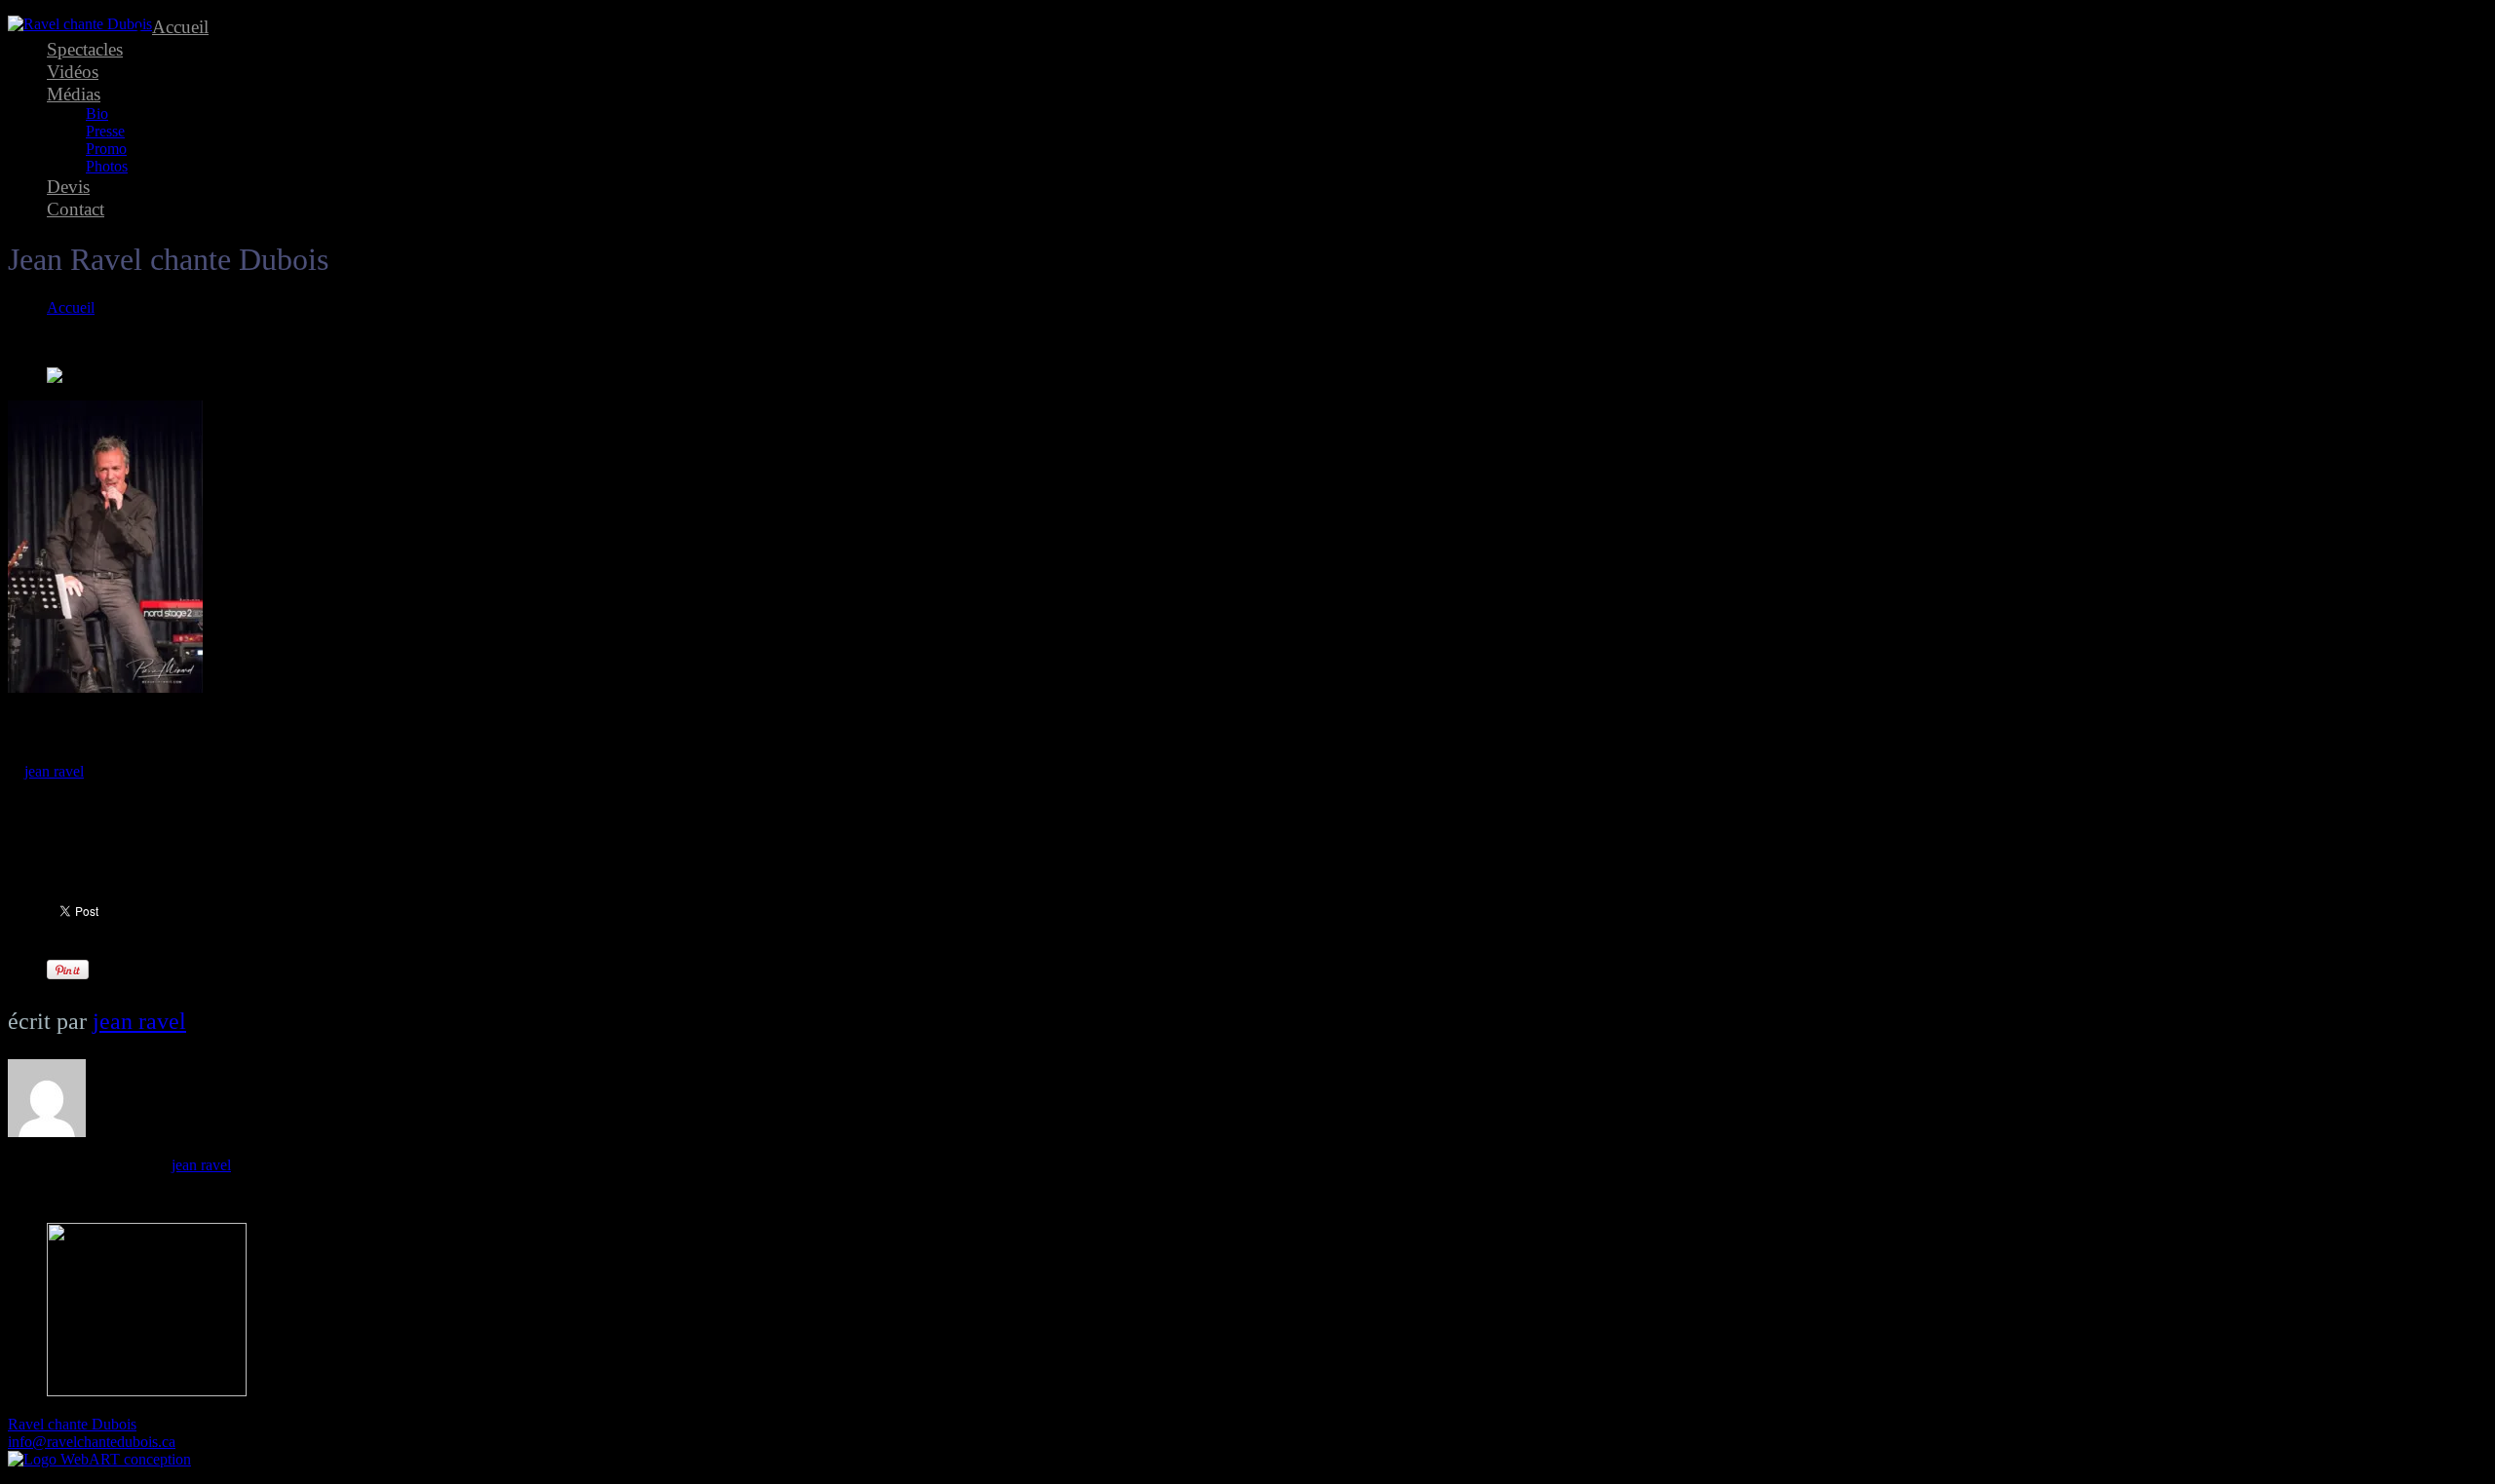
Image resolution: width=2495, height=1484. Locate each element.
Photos (107, 166)
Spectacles (85, 49)
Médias (74, 94)
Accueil (180, 27)
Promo (106, 149)
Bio (97, 114)
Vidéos (73, 72)
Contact (76, 209)
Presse (105, 131)
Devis (68, 187)
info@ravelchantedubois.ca (92, 1442)
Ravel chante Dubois (72, 1424)
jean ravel (54, 771)
